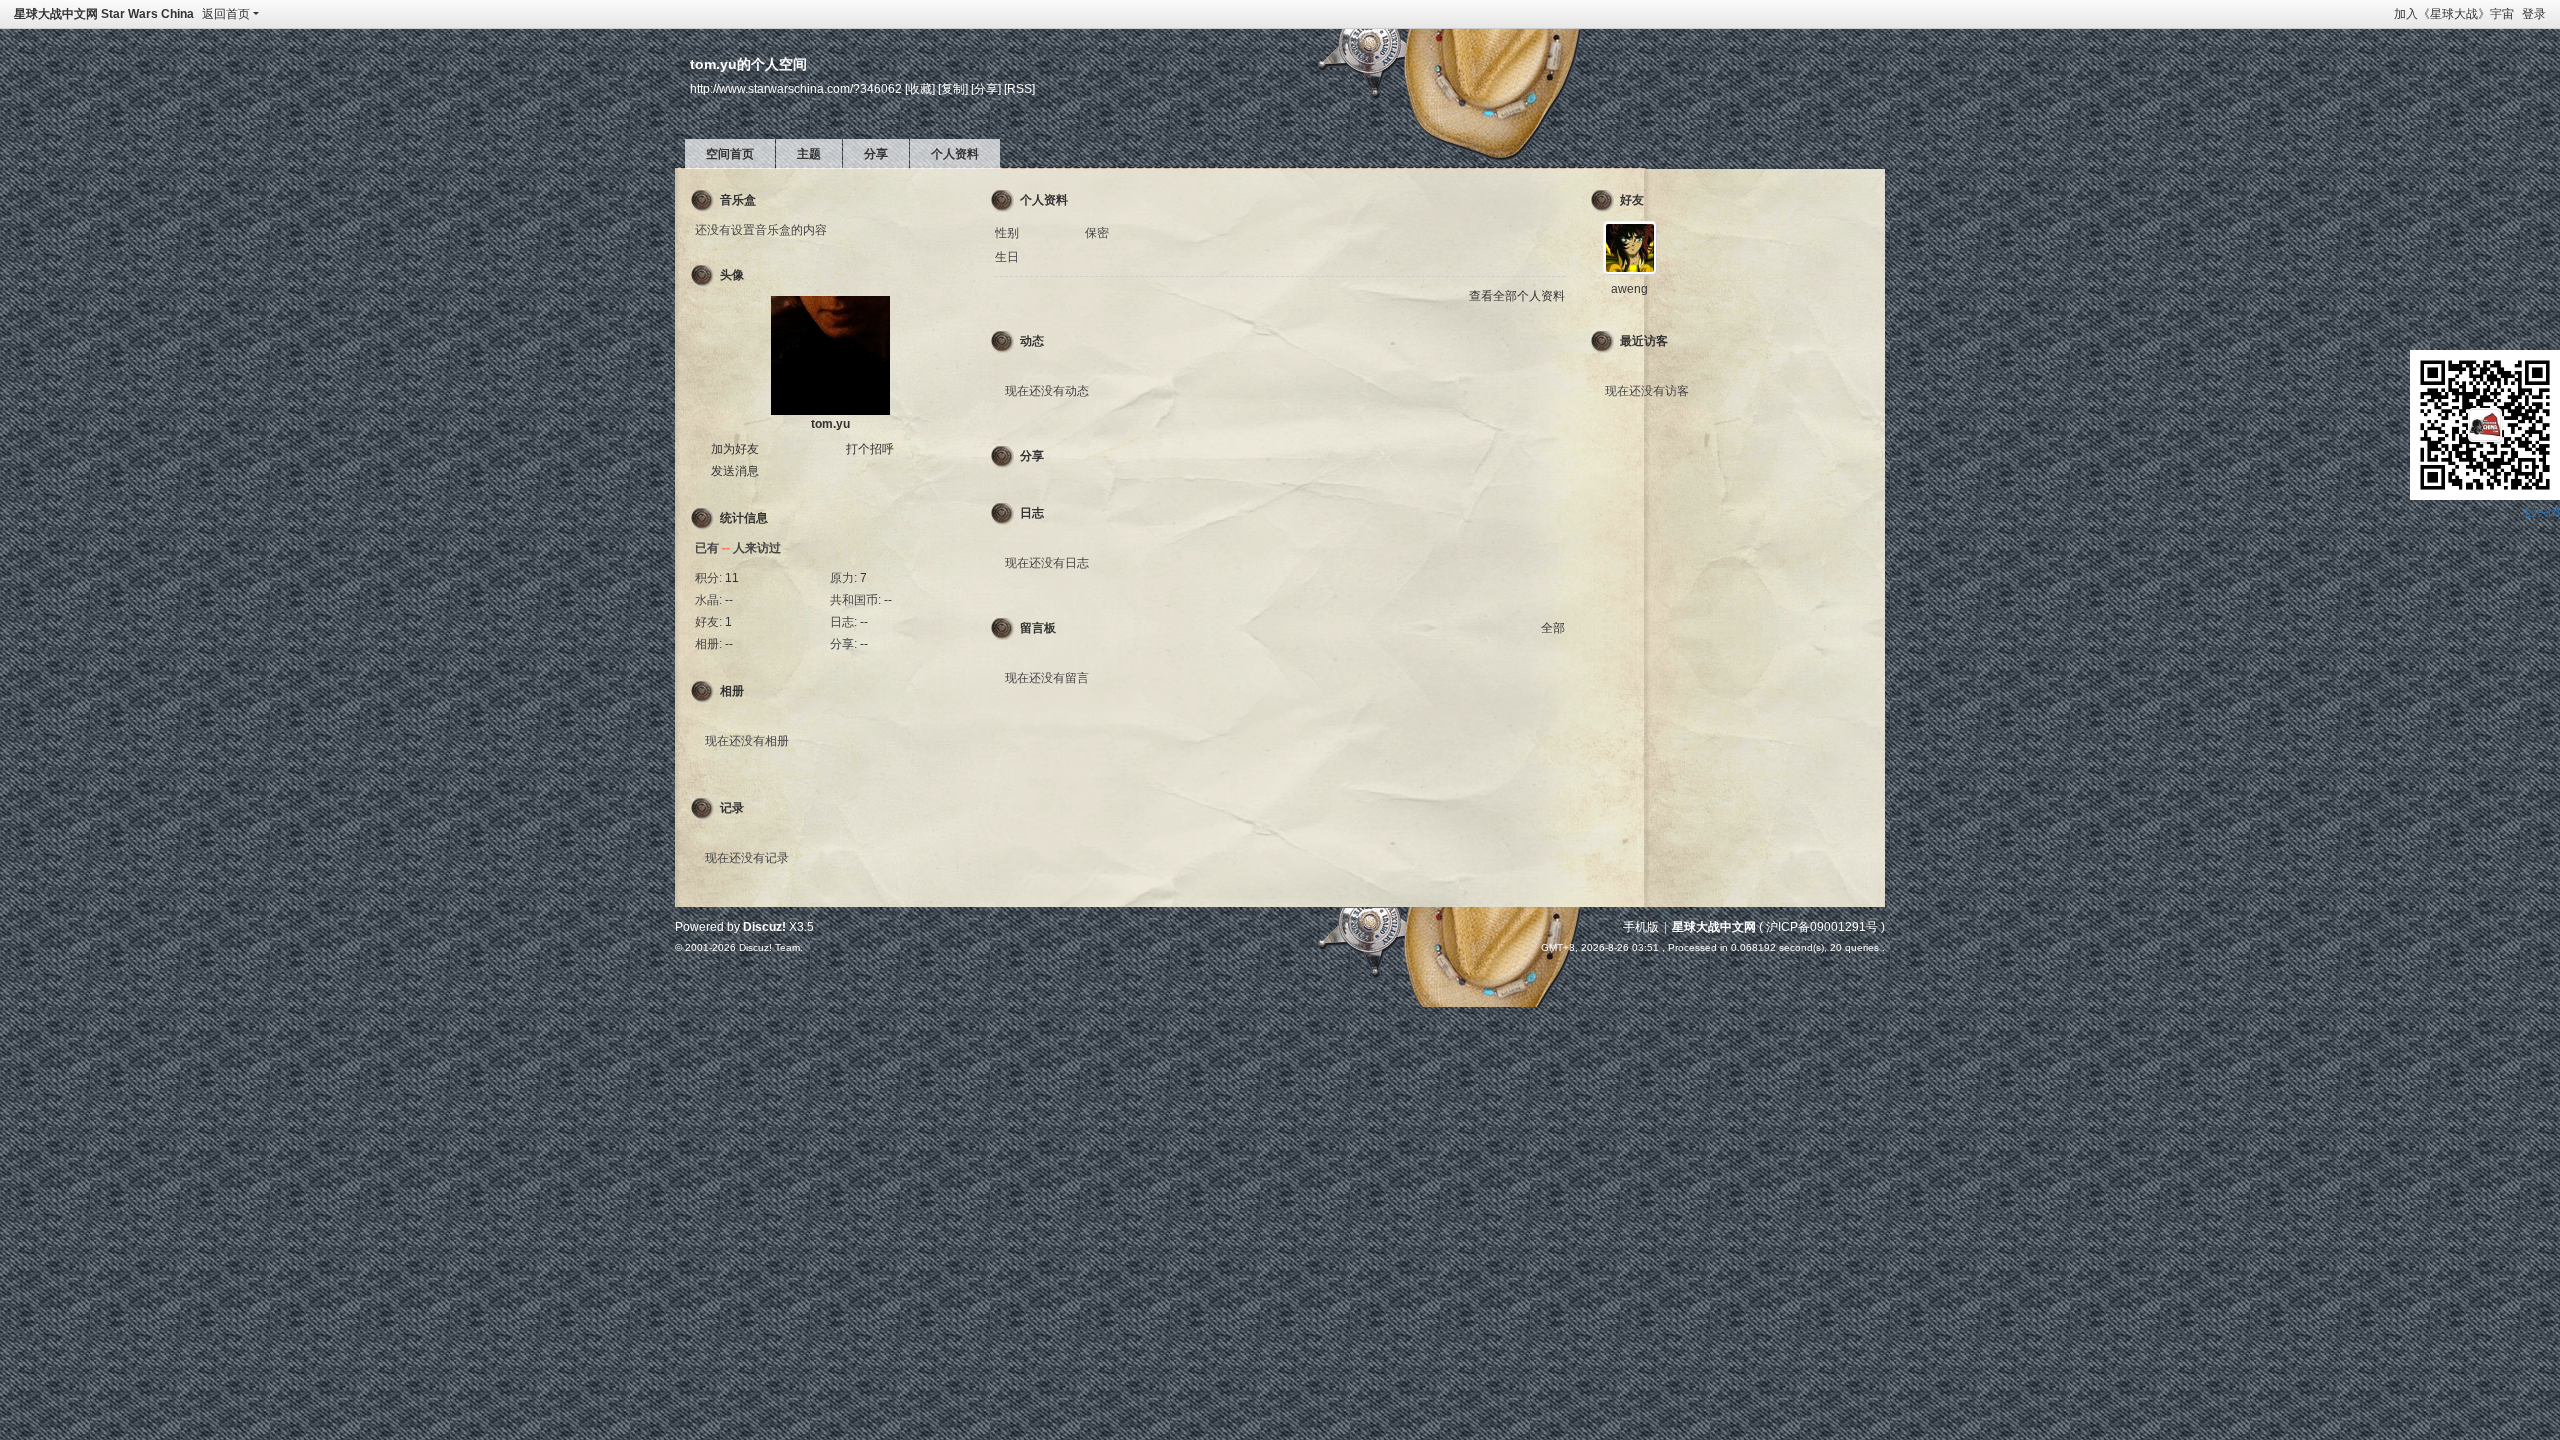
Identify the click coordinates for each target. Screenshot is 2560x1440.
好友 (1632, 200)
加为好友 (735, 449)
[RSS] (1019, 88)
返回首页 (226, 14)
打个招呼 (870, 449)
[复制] (953, 88)
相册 (732, 691)
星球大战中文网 (1714, 927)
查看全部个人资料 (1517, 296)
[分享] (986, 88)
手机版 (1641, 927)
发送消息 (735, 471)
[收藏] (920, 88)
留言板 (1038, 628)
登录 (2534, 14)
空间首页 (730, 154)
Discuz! (764, 927)
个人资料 (955, 154)
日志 (1032, 513)
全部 (1553, 628)
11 (732, 578)
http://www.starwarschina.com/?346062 (796, 88)
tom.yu (830, 424)
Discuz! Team (769, 947)
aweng (1629, 289)
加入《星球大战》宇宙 (2454, 14)
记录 (732, 808)
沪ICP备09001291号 (1822, 927)
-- (729, 600)
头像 (732, 275)
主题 (809, 154)
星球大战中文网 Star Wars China (104, 14)
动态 (1032, 341)
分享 (876, 154)
